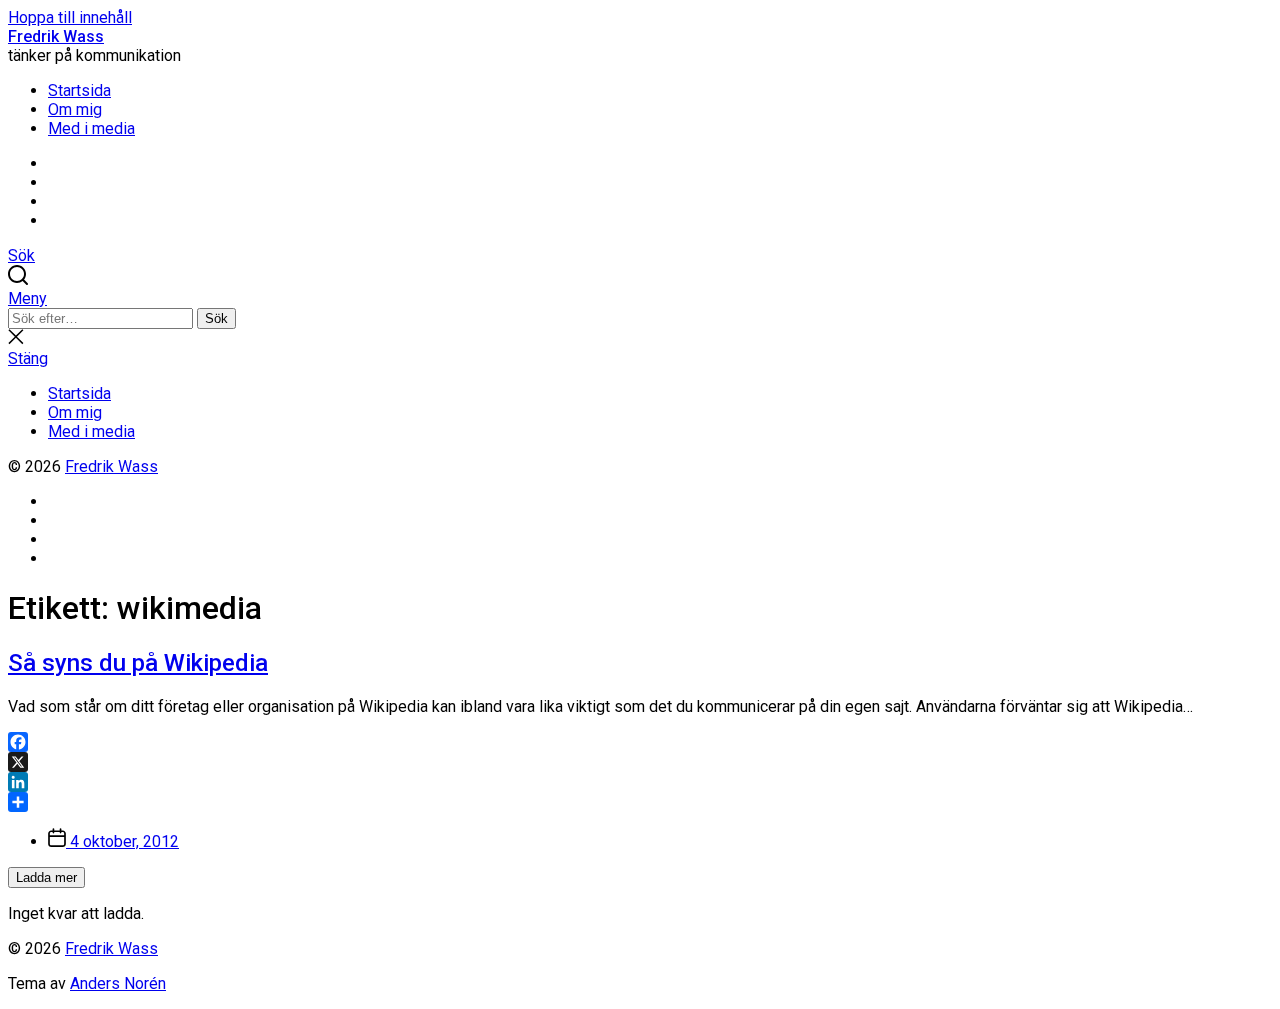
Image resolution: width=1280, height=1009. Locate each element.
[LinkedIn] (640, 782)
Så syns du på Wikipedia (138, 663)
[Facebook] (640, 742)
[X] (640, 762)
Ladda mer (46, 877)
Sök (216, 318)
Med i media (91, 128)
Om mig (75, 109)
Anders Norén (118, 983)
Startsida (79, 90)
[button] (640, 298)
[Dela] (640, 802)
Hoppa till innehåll (70, 17)
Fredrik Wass (56, 36)
